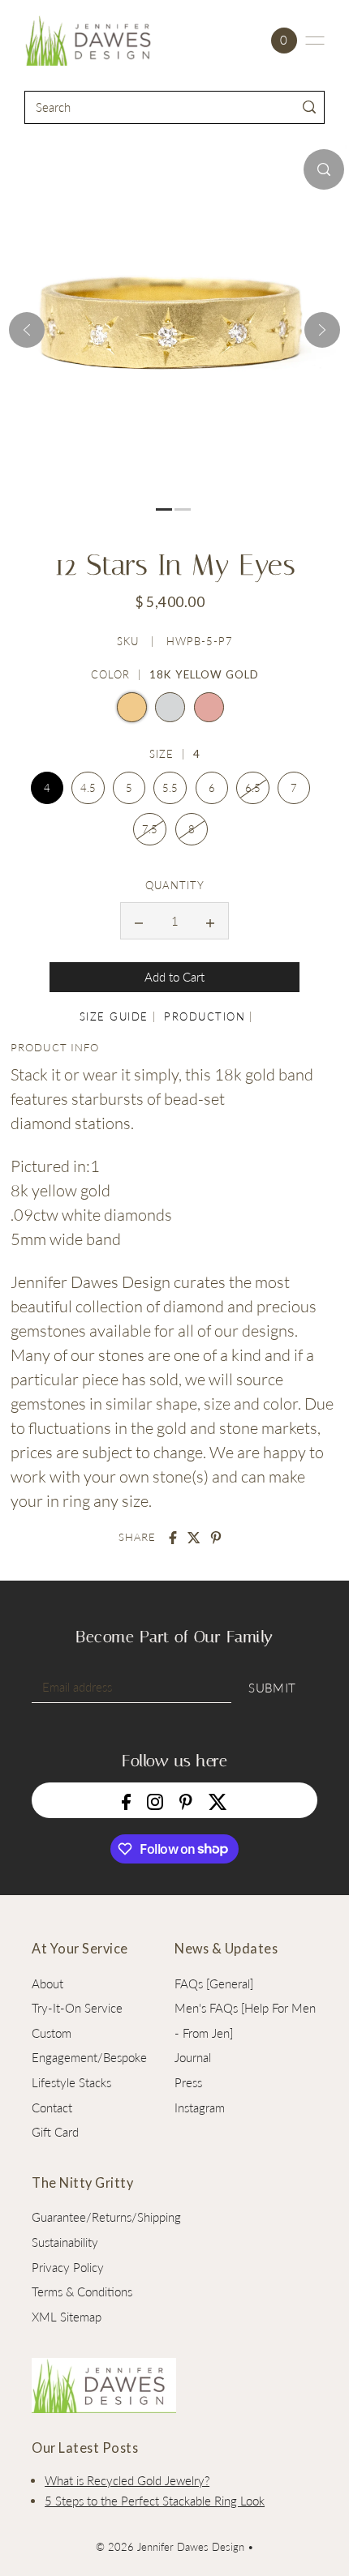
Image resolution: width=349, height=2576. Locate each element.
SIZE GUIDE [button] (114, 1016)
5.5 (170, 788)
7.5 (150, 829)
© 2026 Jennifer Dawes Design (170, 2547)
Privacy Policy (68, 2267)
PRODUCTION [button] (205, 1016)
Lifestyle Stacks (71, 2082)
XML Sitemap (67, 2317)
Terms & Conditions (82, 2291)
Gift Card (55, 2132)
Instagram (200, 2107)
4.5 (88, 788)
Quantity (175, 885)
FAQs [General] (214, 1983)
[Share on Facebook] (173, 1538)
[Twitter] (218, 1800)
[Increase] (210, 921)
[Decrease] (139, 921)
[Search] (310, 107)
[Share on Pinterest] (216, 1538)
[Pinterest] (186, 1800)
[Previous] (27, 330)
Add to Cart (174, 977)
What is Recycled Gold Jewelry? (127, 2480)
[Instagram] (155, 1800)
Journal (193, 2057)
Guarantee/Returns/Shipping (106, 2217)
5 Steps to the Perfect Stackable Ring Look (155, 2501)
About (47, 1983)
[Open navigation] (315, 41)
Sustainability (65, 2242)
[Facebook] (126, 1800)
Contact (52, 2107)
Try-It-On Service (77, 2008)
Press (188, 2082)
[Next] (322, 330)
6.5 (253, 788)
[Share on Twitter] (194, 1538)
